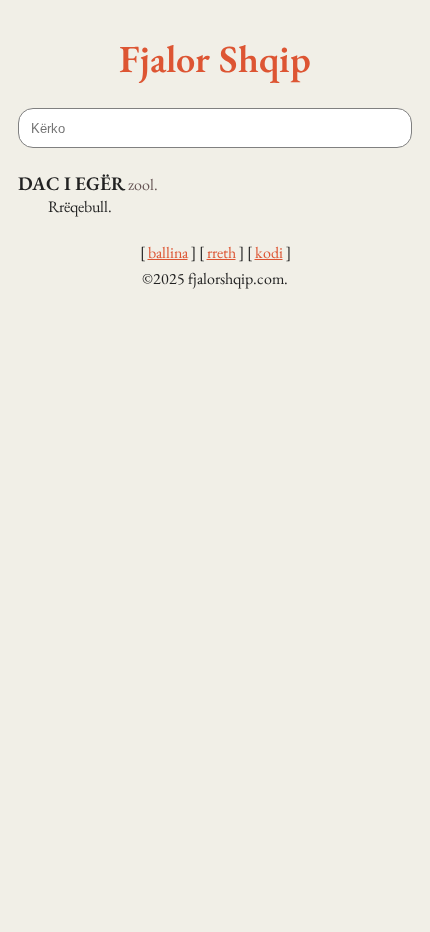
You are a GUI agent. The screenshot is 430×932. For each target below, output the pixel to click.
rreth (221, 252)
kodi (269, 252)
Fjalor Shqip (215, 58)
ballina (168, 252)
